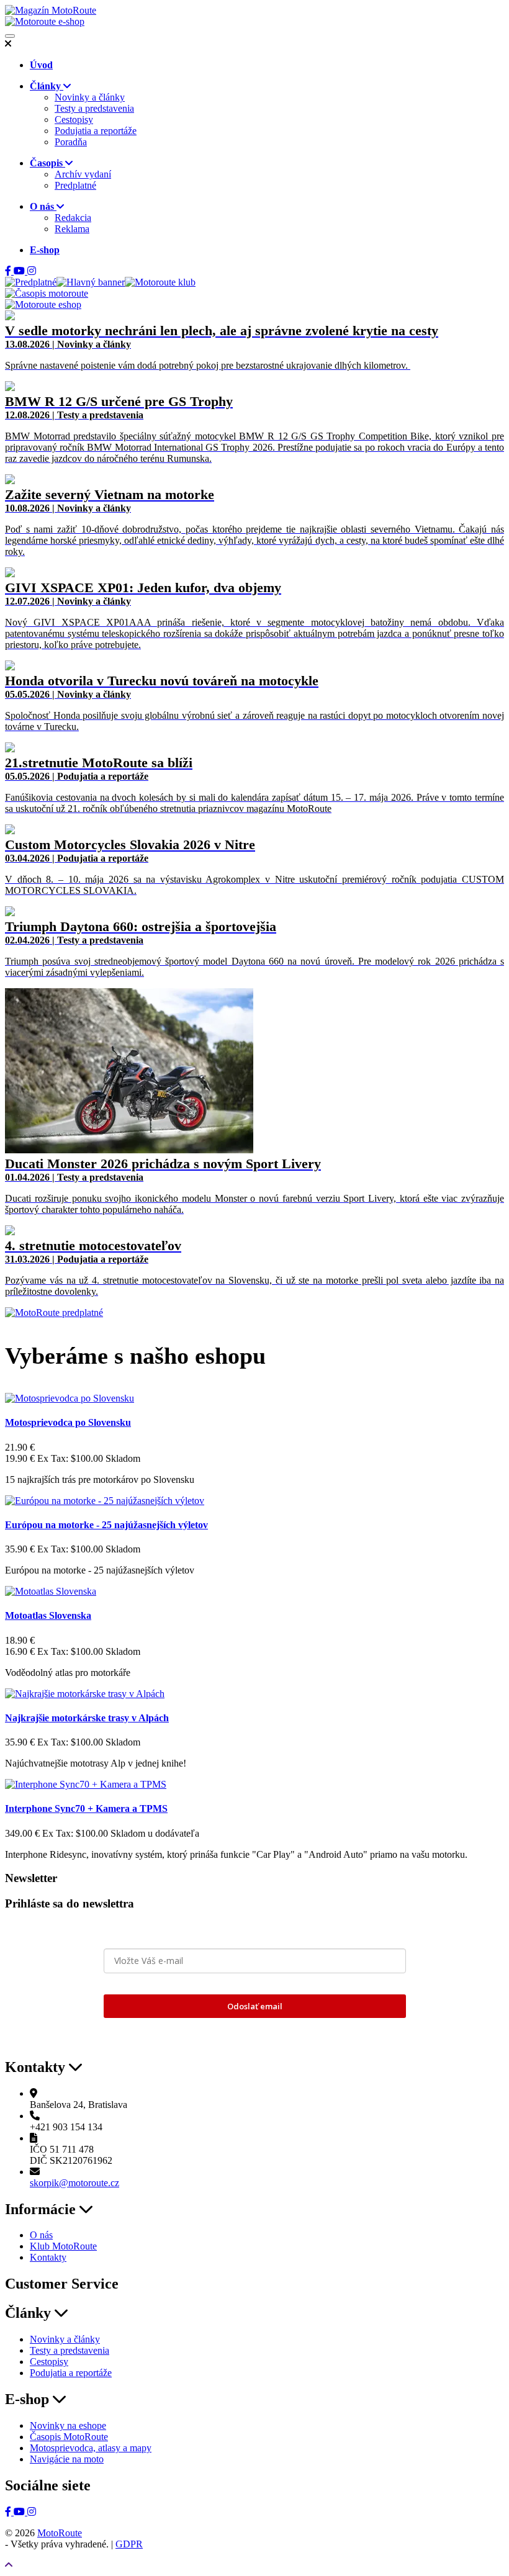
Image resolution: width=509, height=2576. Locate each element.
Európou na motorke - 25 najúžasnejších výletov (106, 1525)
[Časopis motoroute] (47, 293)
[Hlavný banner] (91, 282)
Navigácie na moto (67, 2459)
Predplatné (75, 185)
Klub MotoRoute (63, 2246)
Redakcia (73, 218)
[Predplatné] (31, 282)
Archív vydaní (83, 174)
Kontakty (48, 2257)
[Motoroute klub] (160, 282)
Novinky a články (90, 97)
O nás (41, 2235)
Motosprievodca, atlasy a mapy (91, 2448)
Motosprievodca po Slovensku (68, 1422)
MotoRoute (60, 2533)
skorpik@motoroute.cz (74, 2183)
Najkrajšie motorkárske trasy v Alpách (87, 1718)
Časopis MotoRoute (69, 2437)
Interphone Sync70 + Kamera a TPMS (86, 1808)
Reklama (72, 229)
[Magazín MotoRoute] (51, 10)
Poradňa (71, 142)
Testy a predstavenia (94, 108)
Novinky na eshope (68, 2425)
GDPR (129, 2544)
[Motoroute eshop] (43, 304)
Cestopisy (74, 119)
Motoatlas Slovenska (48, 1615)
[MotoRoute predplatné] (54, 1313)
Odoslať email (255, 2006)
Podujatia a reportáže (96, 131)
